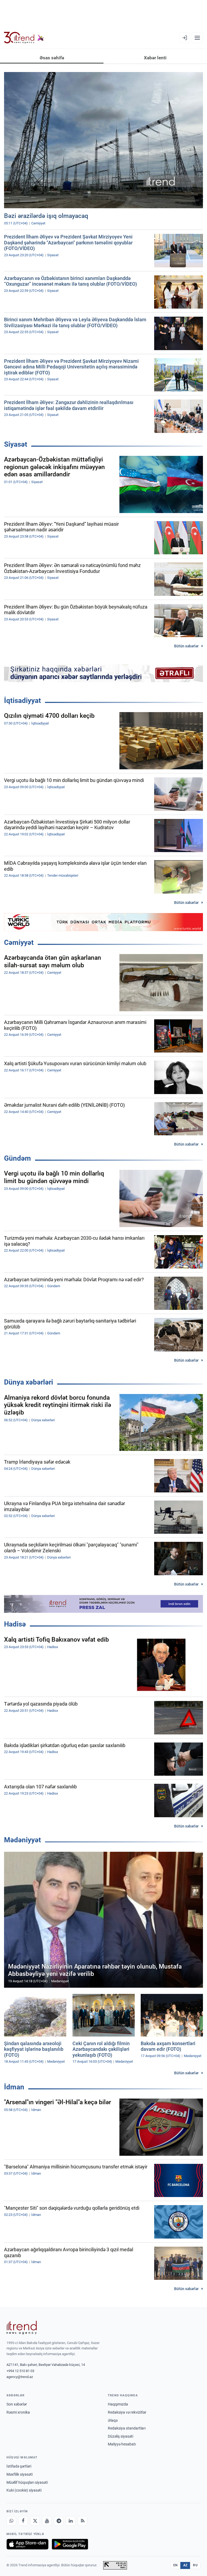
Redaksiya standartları (127, 2428)
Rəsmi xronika (18, 2412)
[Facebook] (23, 2521)
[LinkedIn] (71, 2521)
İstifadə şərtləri (19, 2466)
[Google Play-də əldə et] (70, 2544)
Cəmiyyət (19, 942)
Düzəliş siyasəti (120, 2436)
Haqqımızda (118, 2404)
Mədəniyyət (23, 1840)
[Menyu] (197, 38)
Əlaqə (113, 2420)
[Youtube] (47, 2521)
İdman (14, 2087)
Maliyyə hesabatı (122, 2444)
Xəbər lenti (155, 58)
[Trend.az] (24, 38)
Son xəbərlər (17, 2404)
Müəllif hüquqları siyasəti (27, 2482)
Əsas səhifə (52, 58)
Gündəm (18, 1158)
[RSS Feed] (82, 2521)
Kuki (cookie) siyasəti (24, 2490)
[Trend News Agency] (22, 2328)
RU (195, 2565)
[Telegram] (59, 2521)
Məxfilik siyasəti (20, 2474)
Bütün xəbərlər (186, 646)
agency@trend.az (20, 2377)
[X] (35, 2521)
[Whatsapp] (11, 2521)
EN (175, 2565)
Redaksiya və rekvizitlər (127, 2412)
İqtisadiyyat (23, 701)
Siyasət (16, 444)
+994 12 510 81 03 (20, 2371)
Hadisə (15, 1624)
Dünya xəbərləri (29, 1382)
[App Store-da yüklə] (27, 2544)
